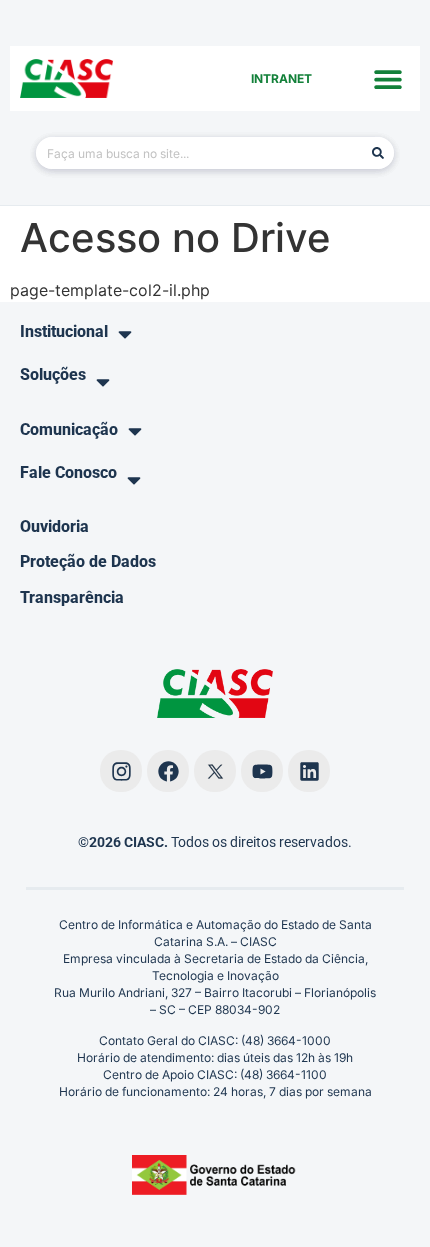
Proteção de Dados (88, 561)
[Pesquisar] (378, 153)
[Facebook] (168, 771)
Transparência (72, 597)
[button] (387, 78)
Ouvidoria (54, 526)
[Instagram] (121, 771)
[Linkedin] (309, 771)
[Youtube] (262, 771)
